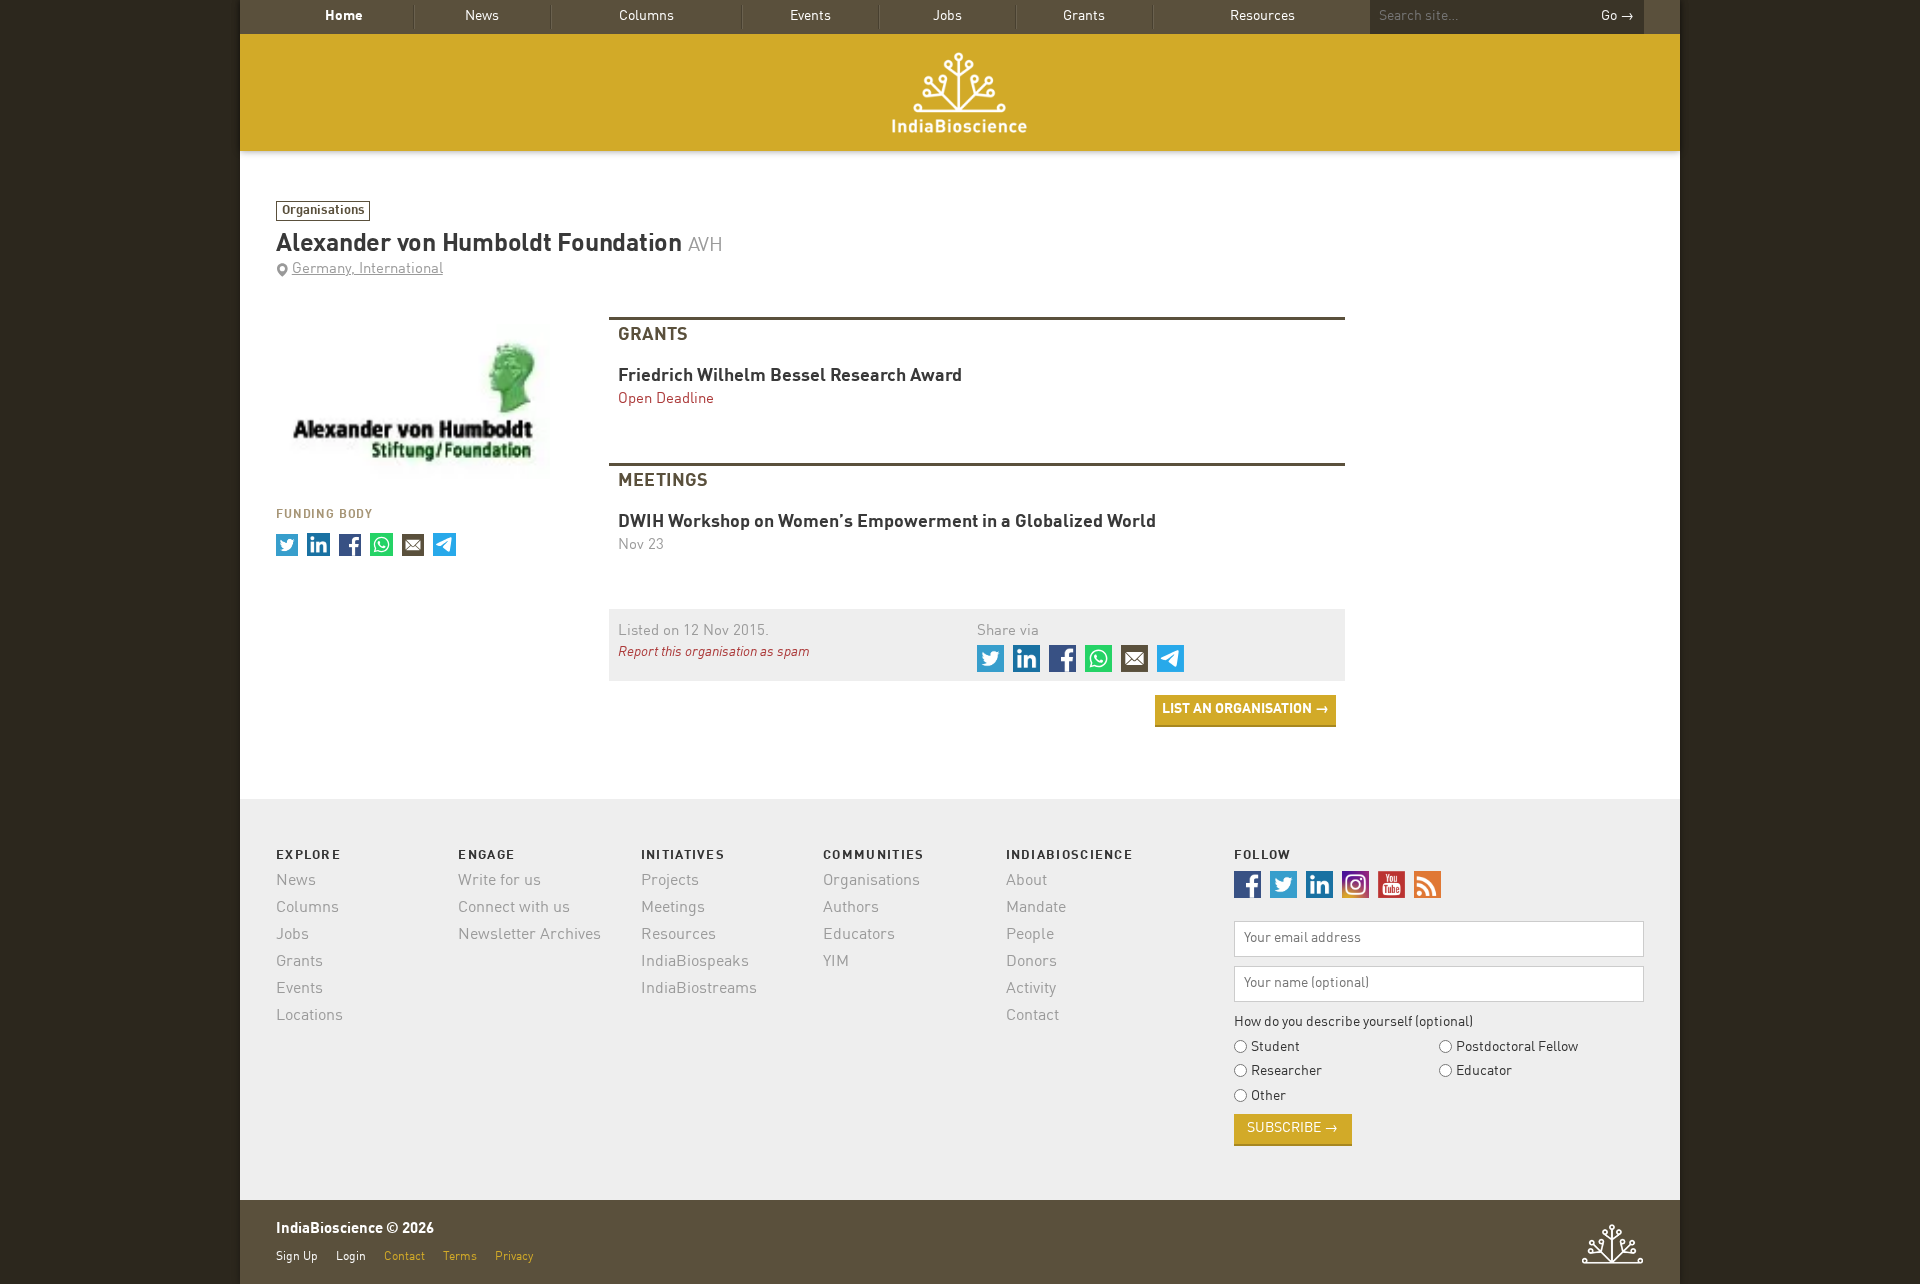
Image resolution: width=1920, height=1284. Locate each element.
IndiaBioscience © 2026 (355, 1229)
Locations (309, 1016)
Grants (1084, 16)
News (482, 16)
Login (351, 1256)
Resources (1262, 16)
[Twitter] (287, 544)
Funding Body (324, 515)
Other (1268, 1096)
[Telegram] (444, 544)
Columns (646, 16)
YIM (836, 962)
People (1030, 935)
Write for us (499, 881)
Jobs (947, 16)
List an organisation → (1245, 709)
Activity (1031, 989)
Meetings (673, 908)
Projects (670, 881)
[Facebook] (350, 544)
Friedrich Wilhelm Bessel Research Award (790, 376)
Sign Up (297, 1256)
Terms (460, 1256)
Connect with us (514, 908)
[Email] (413, 544)
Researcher (1286, 1071)
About (1026, 881)
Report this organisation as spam (714, 652)
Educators (859, 935)
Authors (851, 908)
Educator (1484, 1071)
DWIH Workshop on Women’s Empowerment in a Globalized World (887, 522)
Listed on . (693, 631)
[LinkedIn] (318, 544)
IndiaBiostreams (699, 989)
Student (1275, 1047)
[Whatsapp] (381, 544)
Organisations (323, 210)
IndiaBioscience (960, 92)
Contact (1032, 1016)
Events (810, 16)
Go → (1617, 16)
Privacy (514, 1256)
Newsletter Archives (529, 935)
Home (344, 16)
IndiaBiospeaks (695, 962)
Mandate (1036, 908)
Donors (1031, 962)
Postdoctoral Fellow (1517, 1047)
